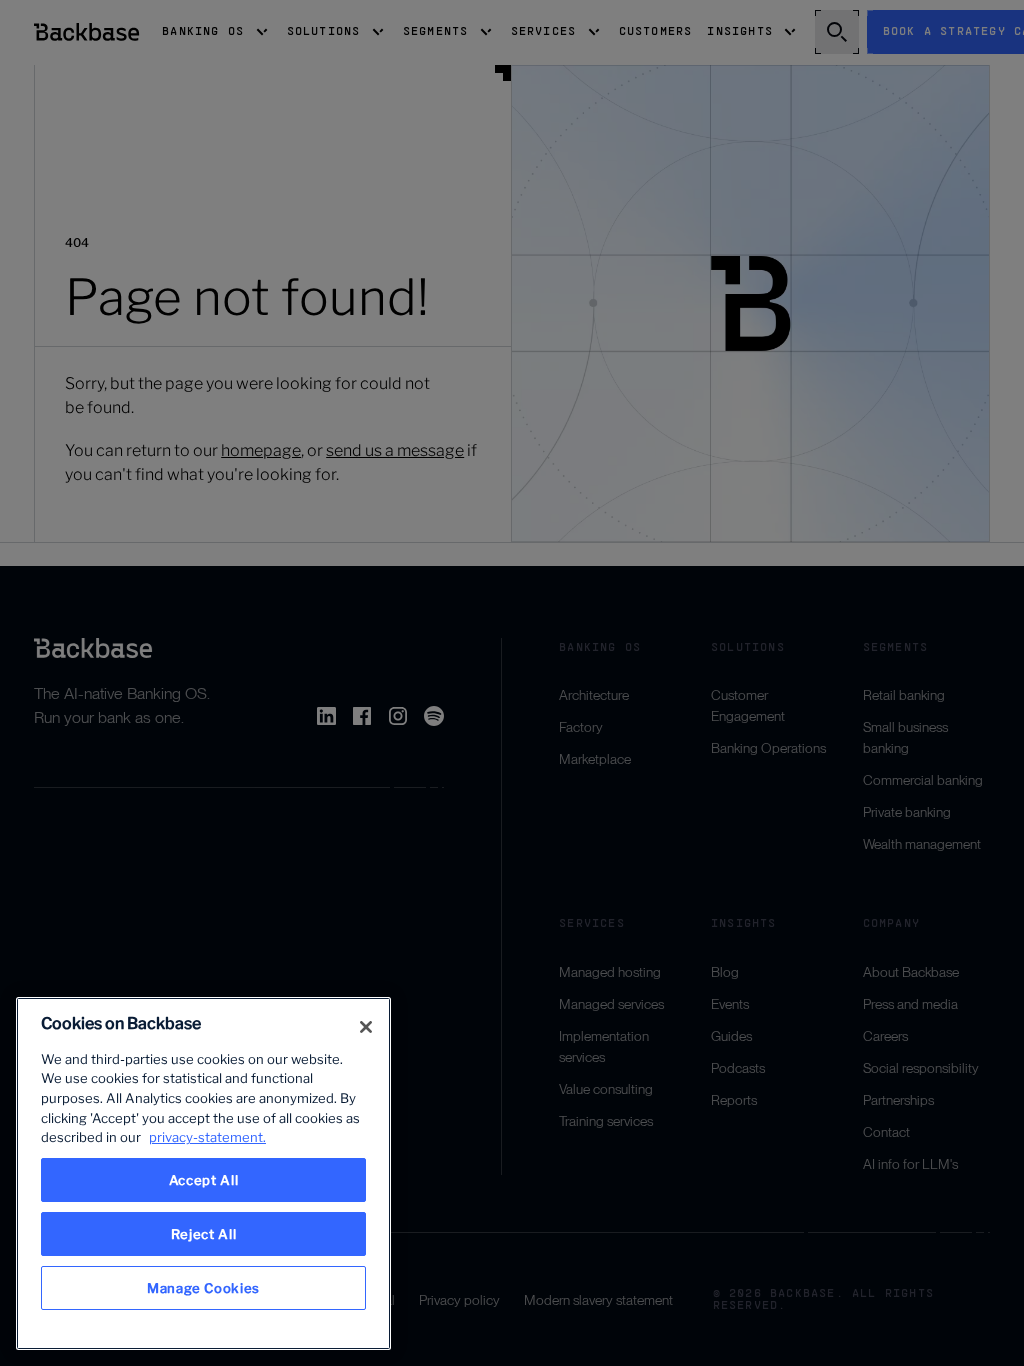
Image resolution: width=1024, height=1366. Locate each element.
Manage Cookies (203, 1288)
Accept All (204, 1180)
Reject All (204, 1234)
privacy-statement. (207, 1137)
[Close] (366, 1027)
